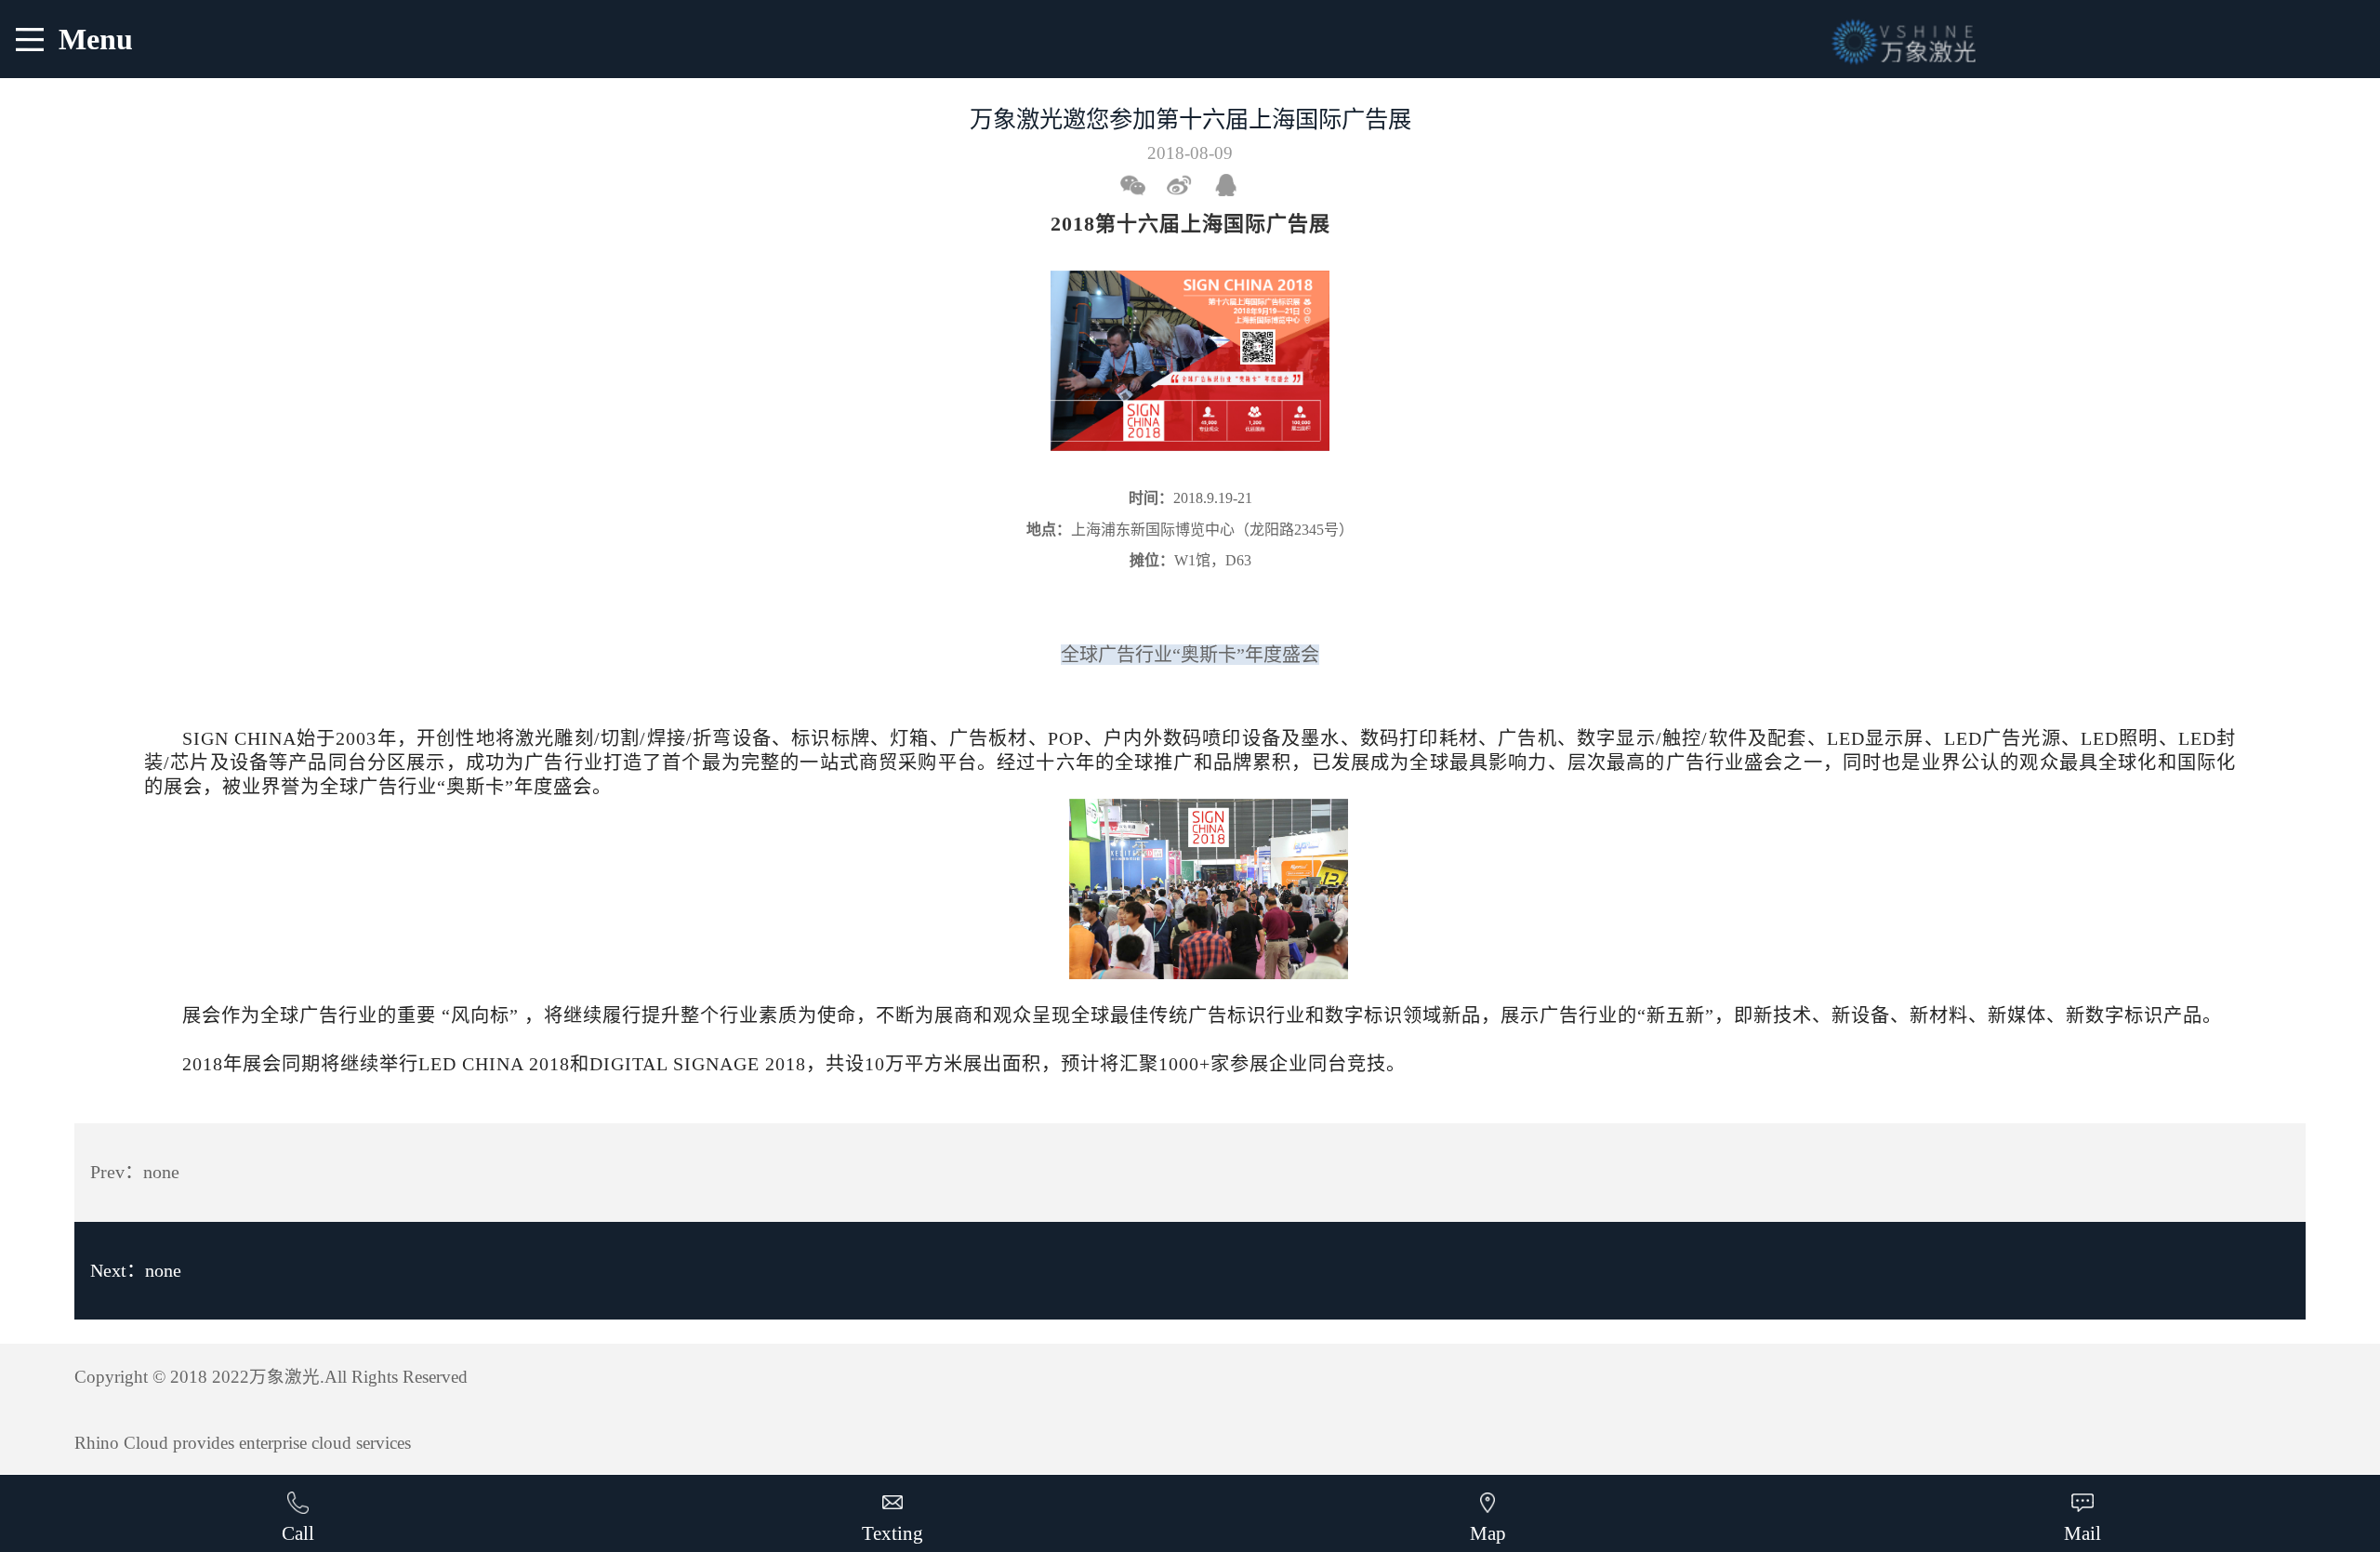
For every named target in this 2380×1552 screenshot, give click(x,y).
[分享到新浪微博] (1187, 185)
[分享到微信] (1141, 185)
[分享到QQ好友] (1234, 185)
